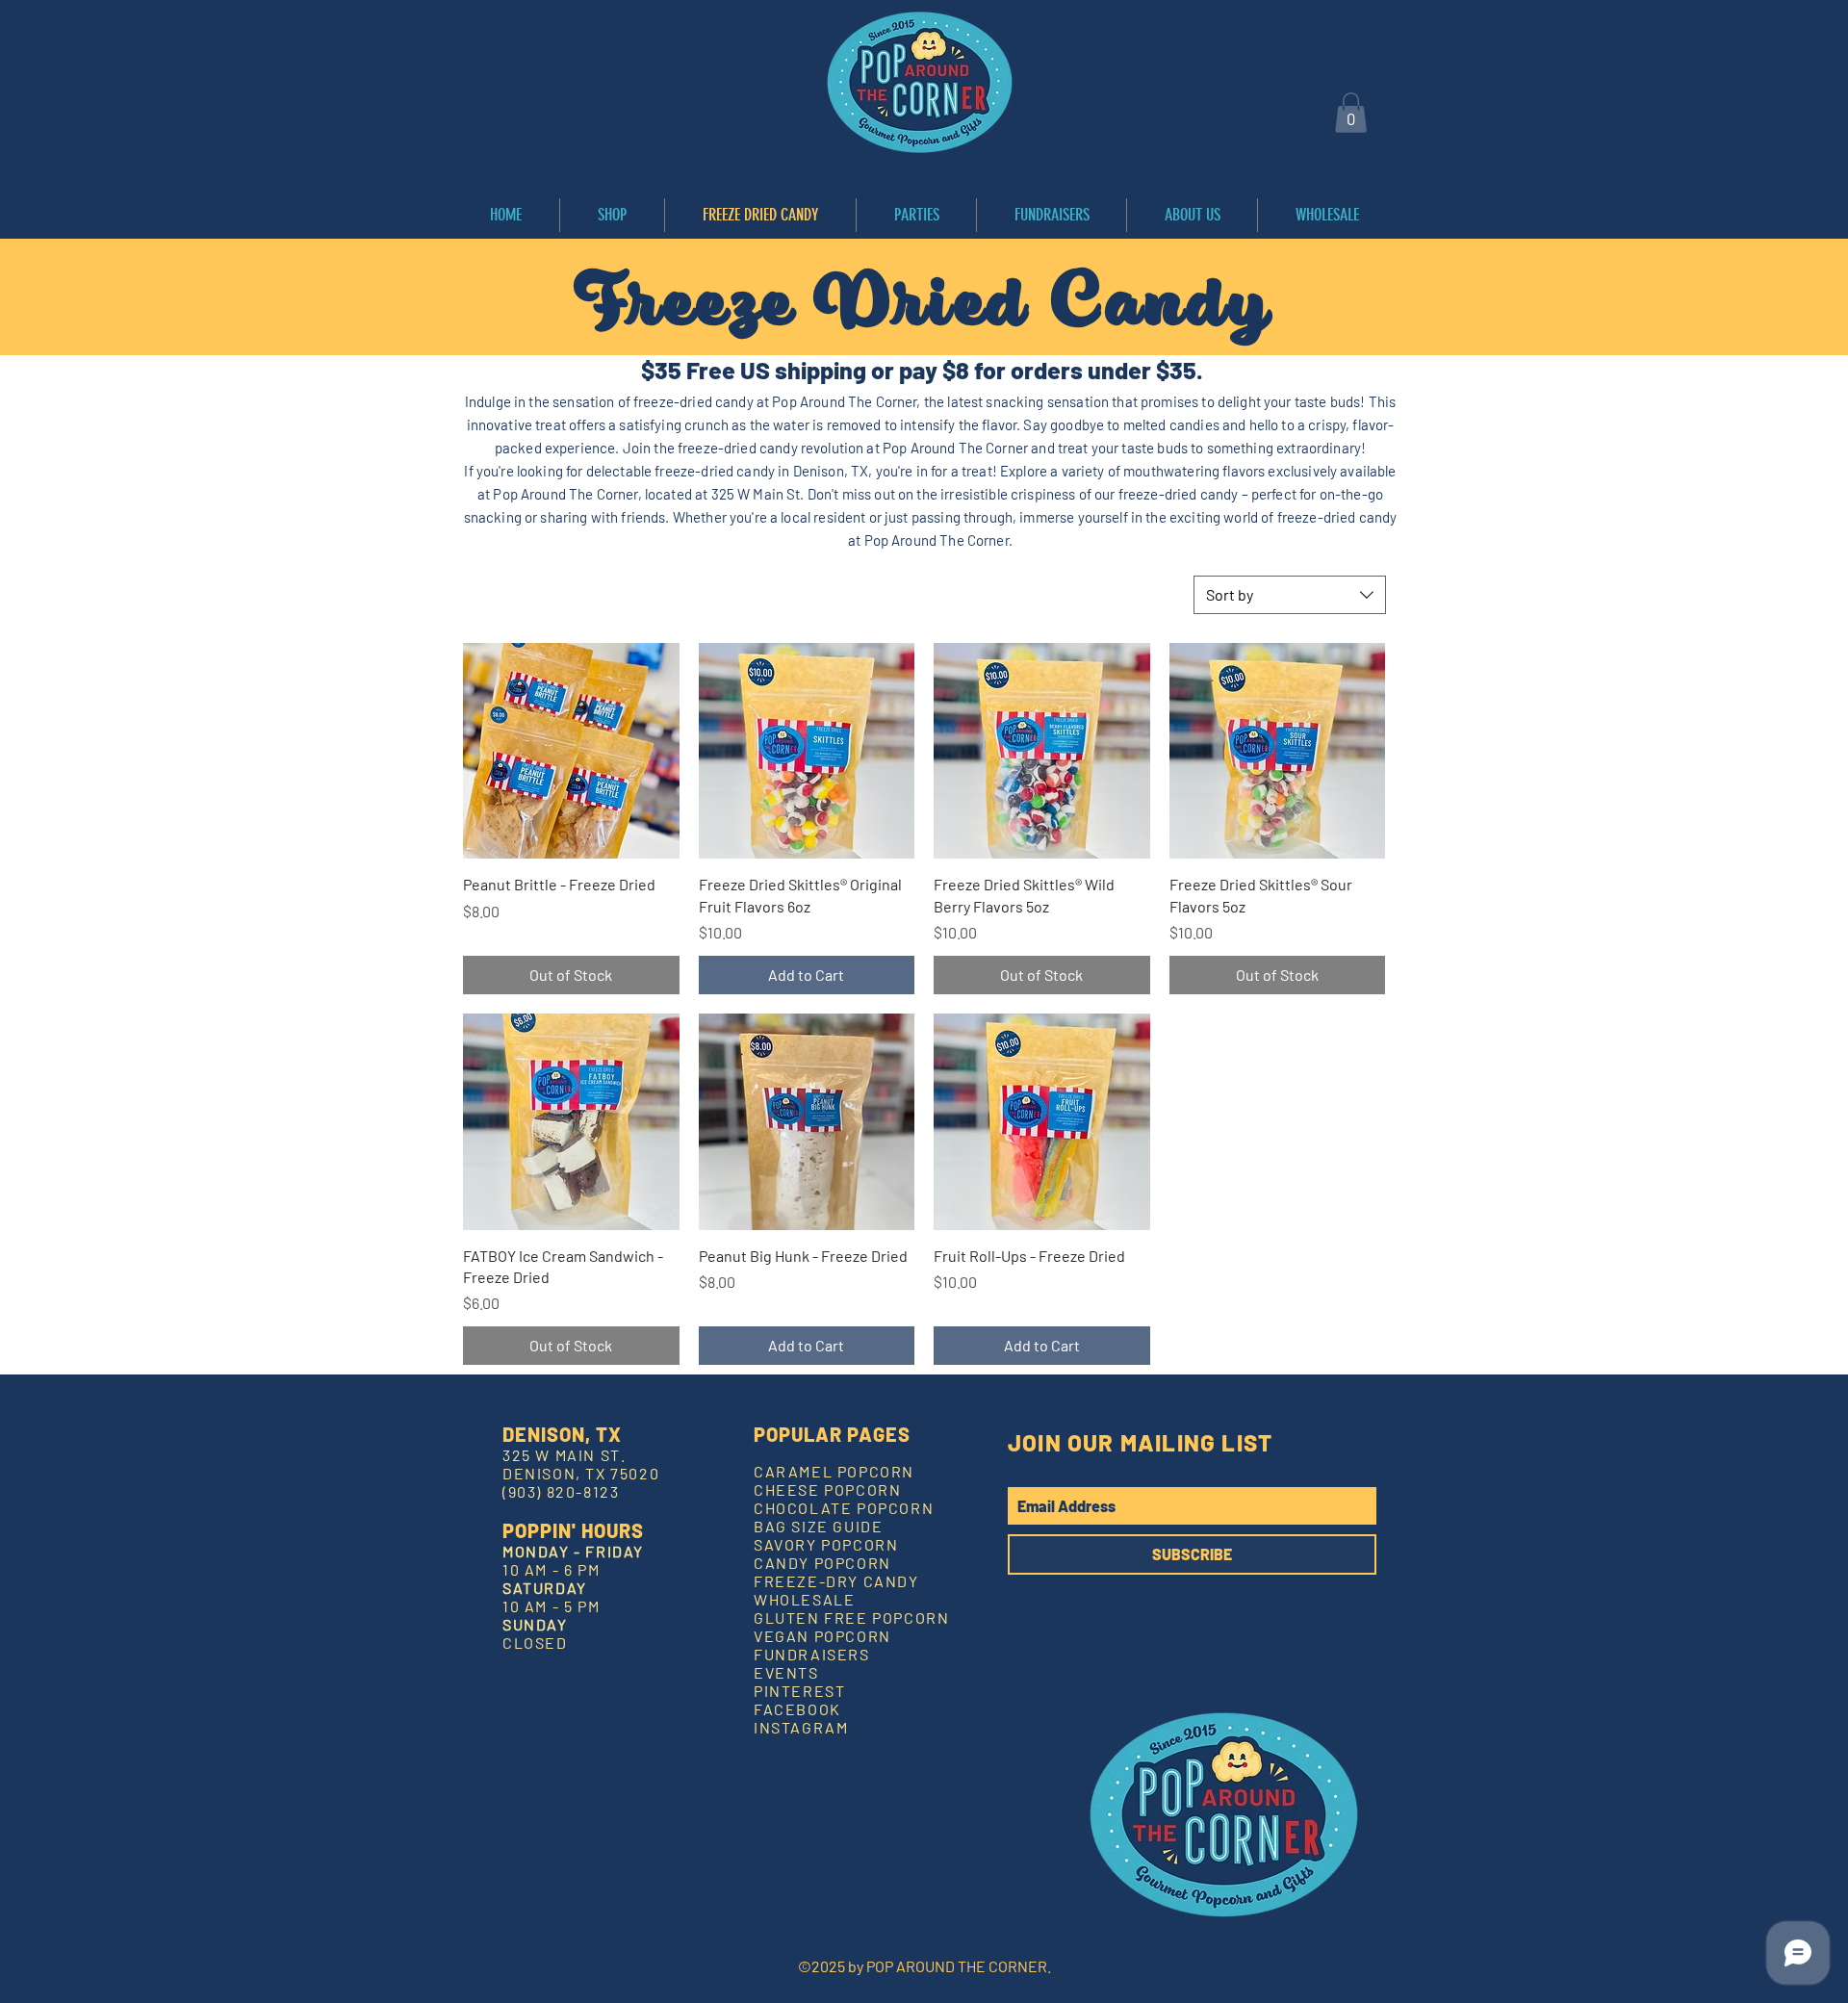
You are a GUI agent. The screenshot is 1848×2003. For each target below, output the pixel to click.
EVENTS (786, 1672)
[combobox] (1290, 595)
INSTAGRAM (801, 1727)
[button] (1351, 113)
